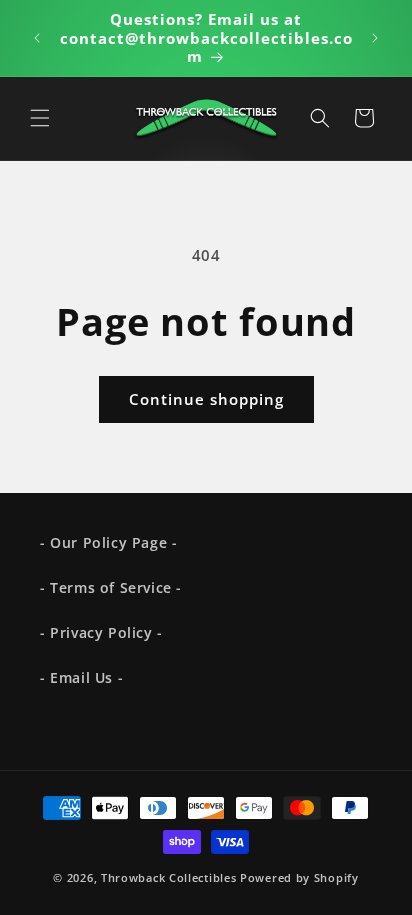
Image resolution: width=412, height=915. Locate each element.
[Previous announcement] (37, 38)
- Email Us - (81, 677)
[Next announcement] (375, 38)
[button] (40, 118)
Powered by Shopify (299, 877)
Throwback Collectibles (168, 877)
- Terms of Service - (111, 587)
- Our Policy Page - (108, 542)
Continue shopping (206, 399)
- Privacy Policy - (101, 632)
